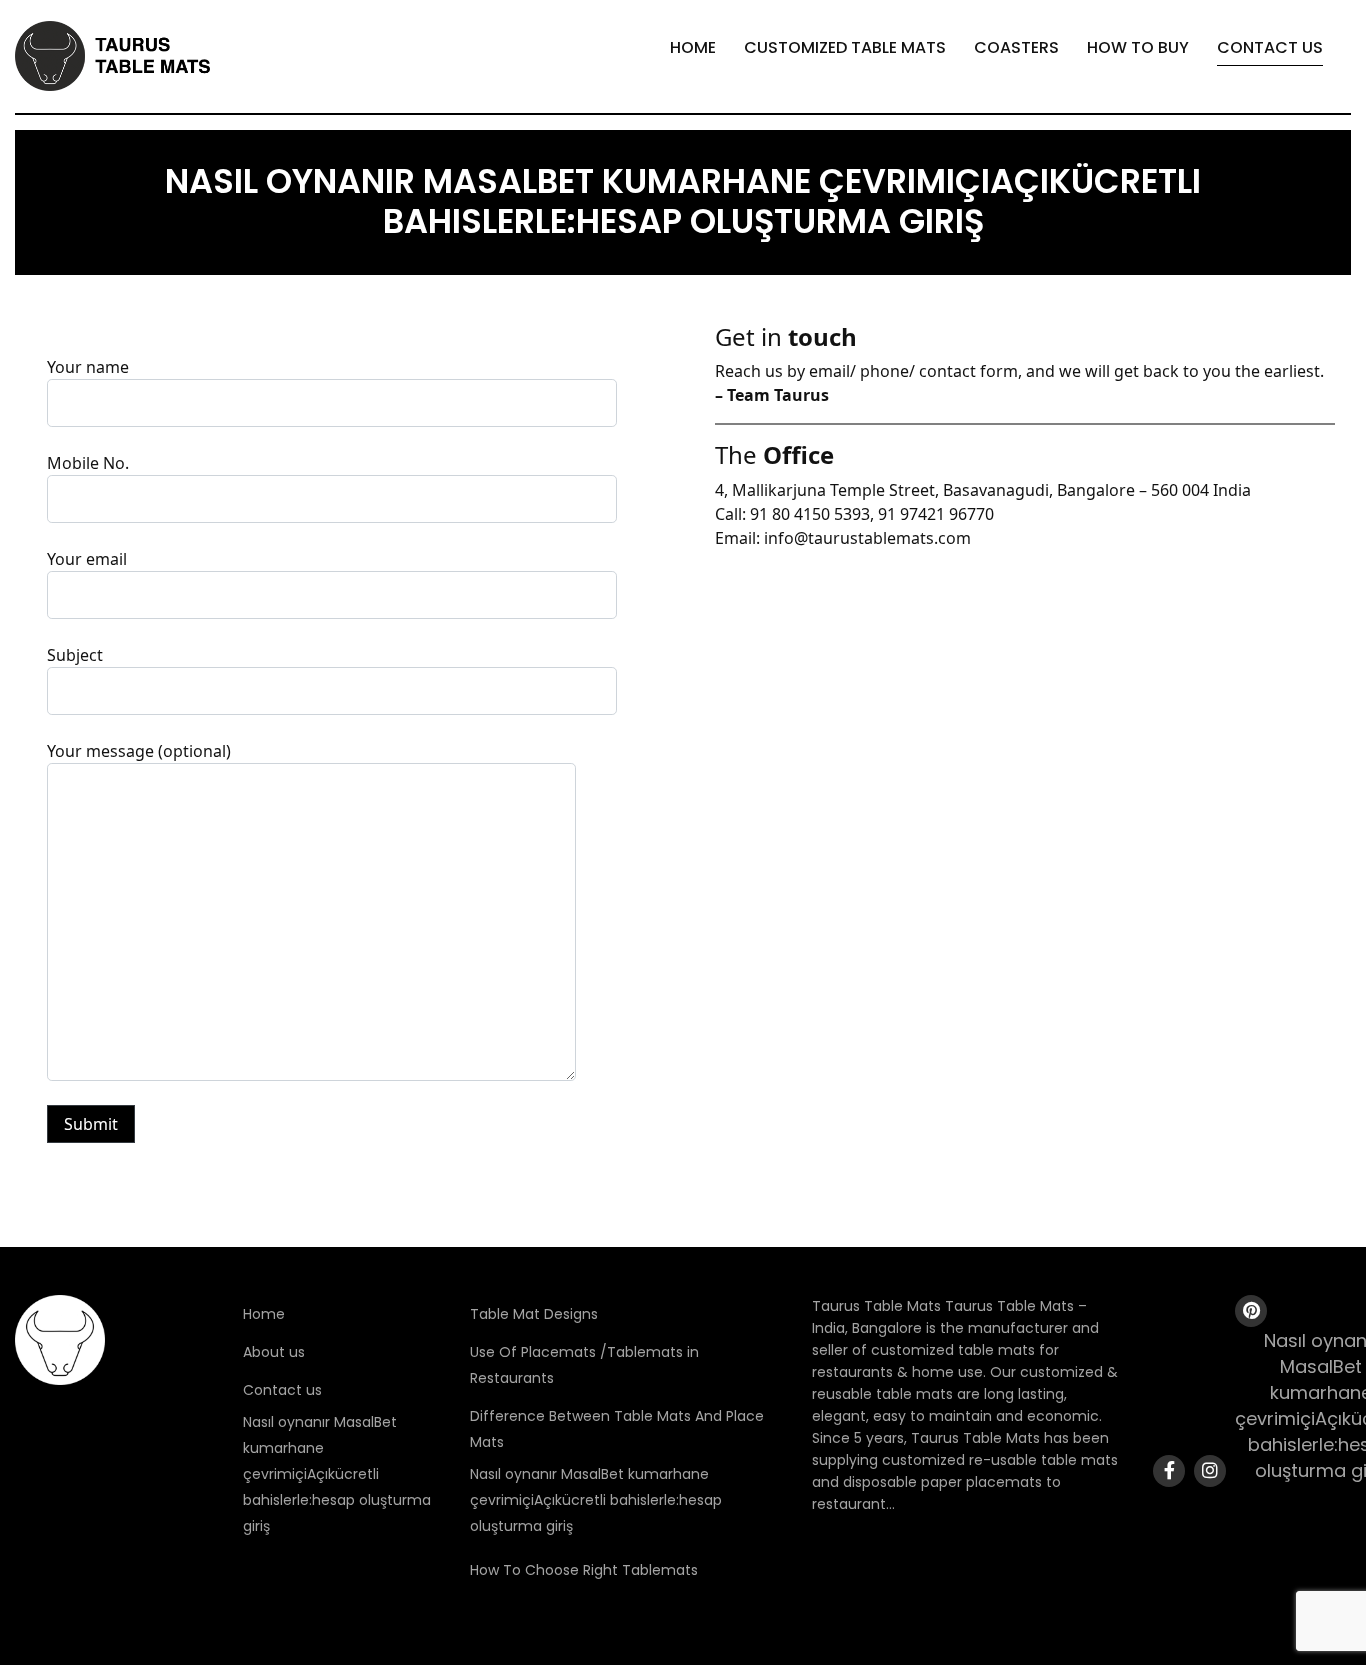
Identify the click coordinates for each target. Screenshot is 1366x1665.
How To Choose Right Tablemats (584, 1570)
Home (693, 47)
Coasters (1016, 47)
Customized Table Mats (845, 47)
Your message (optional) (139, 751)
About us (274, 1352)
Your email (87, 559)
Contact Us (1270, 47)
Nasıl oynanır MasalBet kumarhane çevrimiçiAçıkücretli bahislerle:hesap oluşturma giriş (337, 1474)
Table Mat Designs (534, 1314)
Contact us (282, 1390)
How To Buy (1138, 47)
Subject (75, 655)
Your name (88, 367)
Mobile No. (88, 463)
